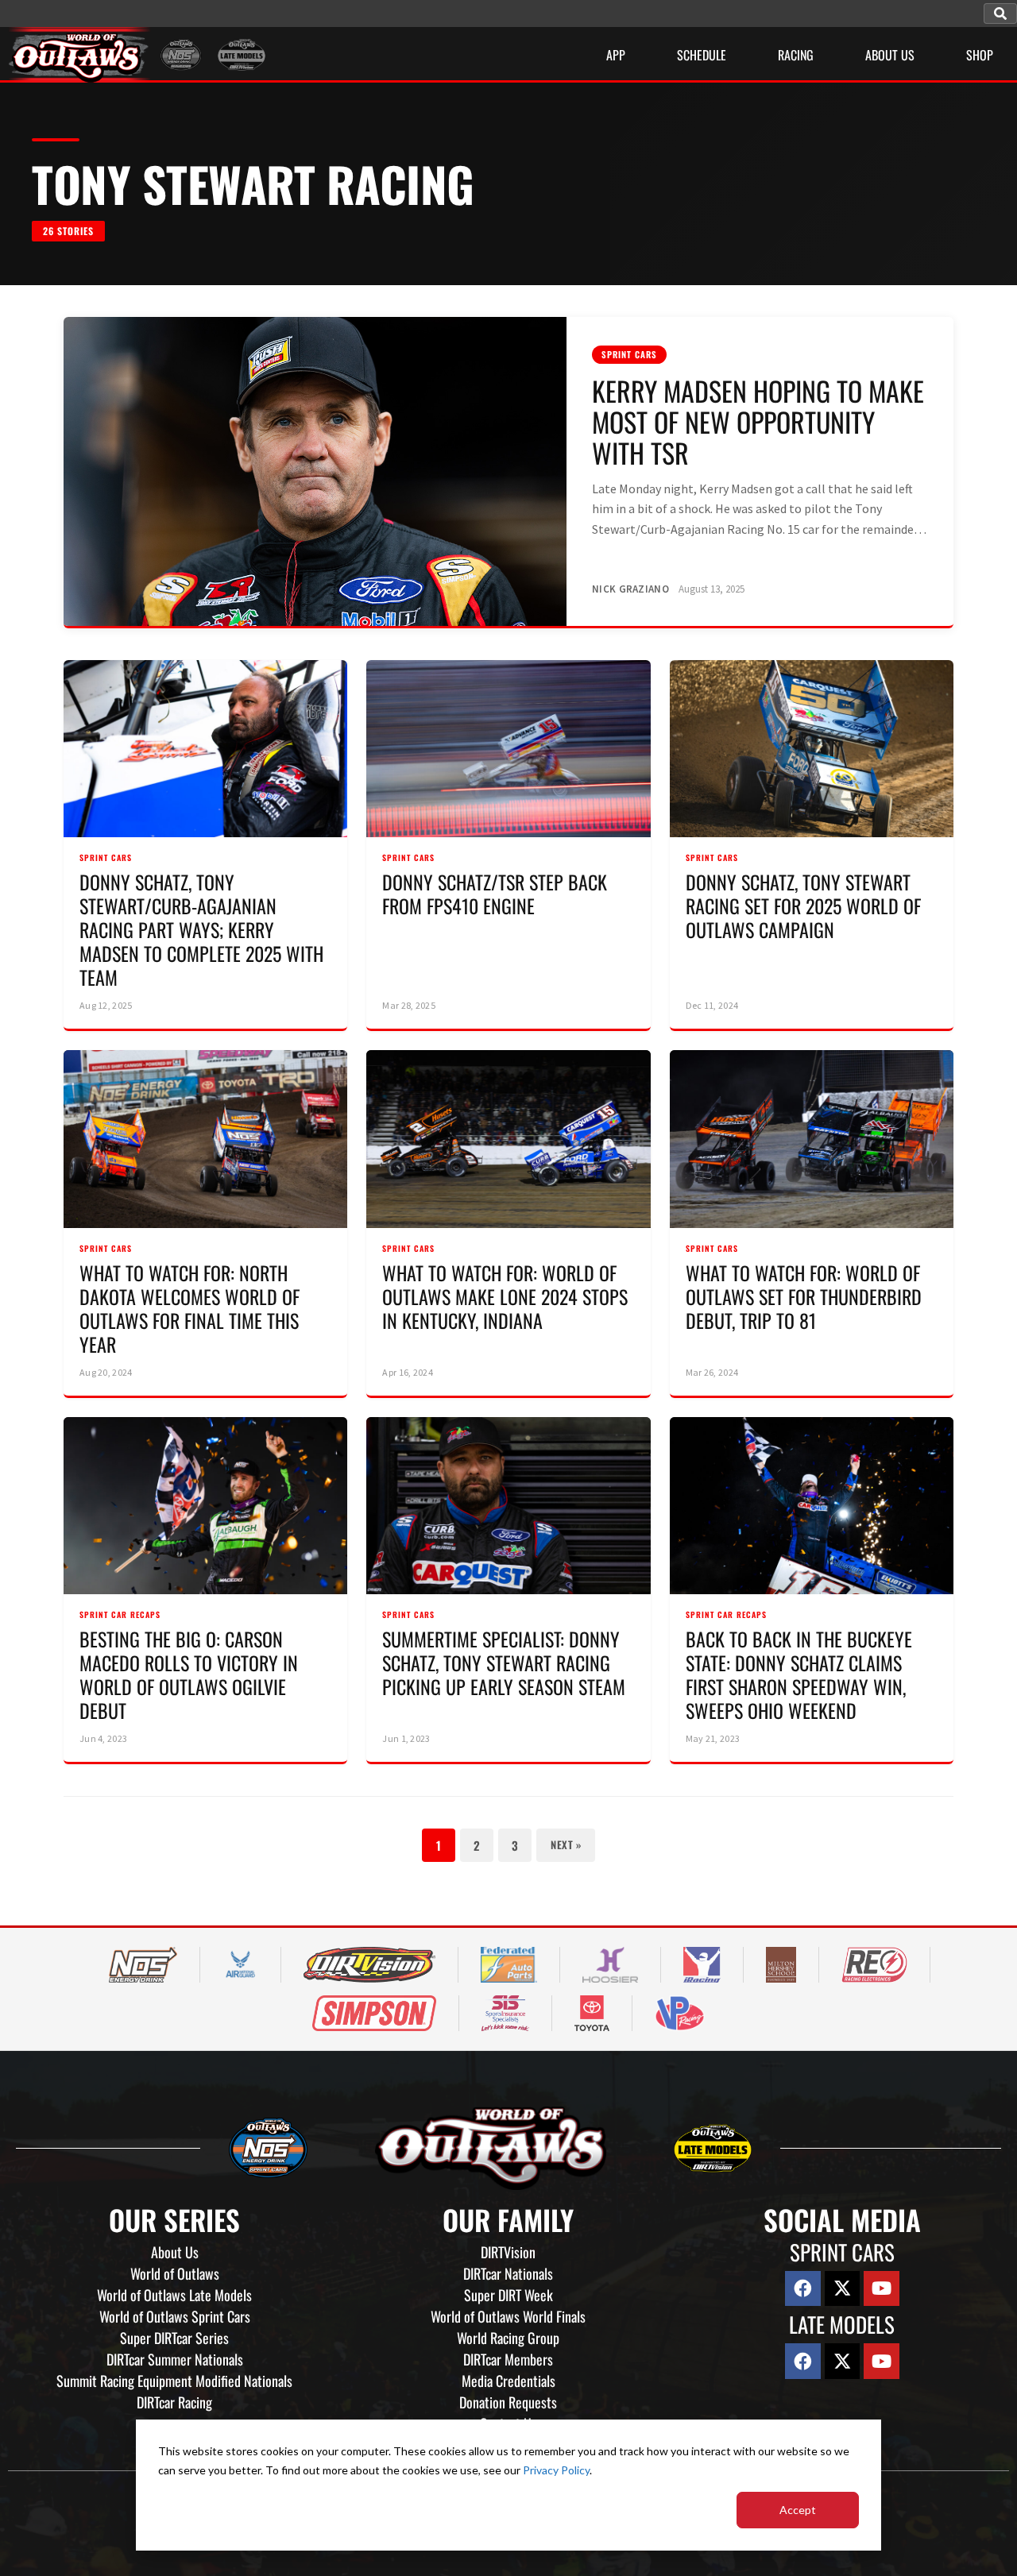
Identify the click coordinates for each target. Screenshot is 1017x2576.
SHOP (980, 55)
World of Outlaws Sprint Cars (175, 2316)
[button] (1000, 14)
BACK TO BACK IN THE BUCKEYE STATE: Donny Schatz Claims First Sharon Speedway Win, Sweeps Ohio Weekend (799, 1674)
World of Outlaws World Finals (508, 2316)
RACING (796, 55)
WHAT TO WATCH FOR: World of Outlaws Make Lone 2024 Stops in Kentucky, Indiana (505, 1296)
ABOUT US (890, 55)
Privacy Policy (556, 2470)
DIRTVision (508, 2252)
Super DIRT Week (508, 2295)
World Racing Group (508, 2338)
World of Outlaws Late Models (174, 2295)
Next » (566, 1844)
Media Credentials (508, 2381)
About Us (175, 2252)
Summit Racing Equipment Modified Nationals (174, 2381)
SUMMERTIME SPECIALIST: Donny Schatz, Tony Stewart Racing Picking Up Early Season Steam (504, 1663)
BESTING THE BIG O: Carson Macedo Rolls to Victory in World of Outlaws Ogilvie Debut (189, 1674)
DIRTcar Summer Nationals (175, 2359)
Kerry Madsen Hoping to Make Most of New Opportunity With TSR (758, 421)
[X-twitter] (843, 2289)
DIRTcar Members (508, 2359)
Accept (798, 2510)
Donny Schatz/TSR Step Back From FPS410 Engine (495, 894)
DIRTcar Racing (174, 2402)
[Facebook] (803, 2289)
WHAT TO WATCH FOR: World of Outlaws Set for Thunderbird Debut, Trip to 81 (804, 1296)
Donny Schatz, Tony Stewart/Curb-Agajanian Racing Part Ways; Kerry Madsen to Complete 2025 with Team (201, 929)
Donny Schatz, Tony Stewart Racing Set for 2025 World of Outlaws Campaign (803, 906)
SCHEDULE (702, 55)
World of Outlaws (175, 2273)
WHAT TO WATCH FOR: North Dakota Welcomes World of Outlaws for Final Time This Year (189, 1308)
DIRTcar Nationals (508, 2273)
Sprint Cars (629, 354)
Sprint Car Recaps (120, 1614)
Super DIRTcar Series (174, 2338)
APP (616, 55)
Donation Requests (508, 2402)
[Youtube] (882, 2289)
